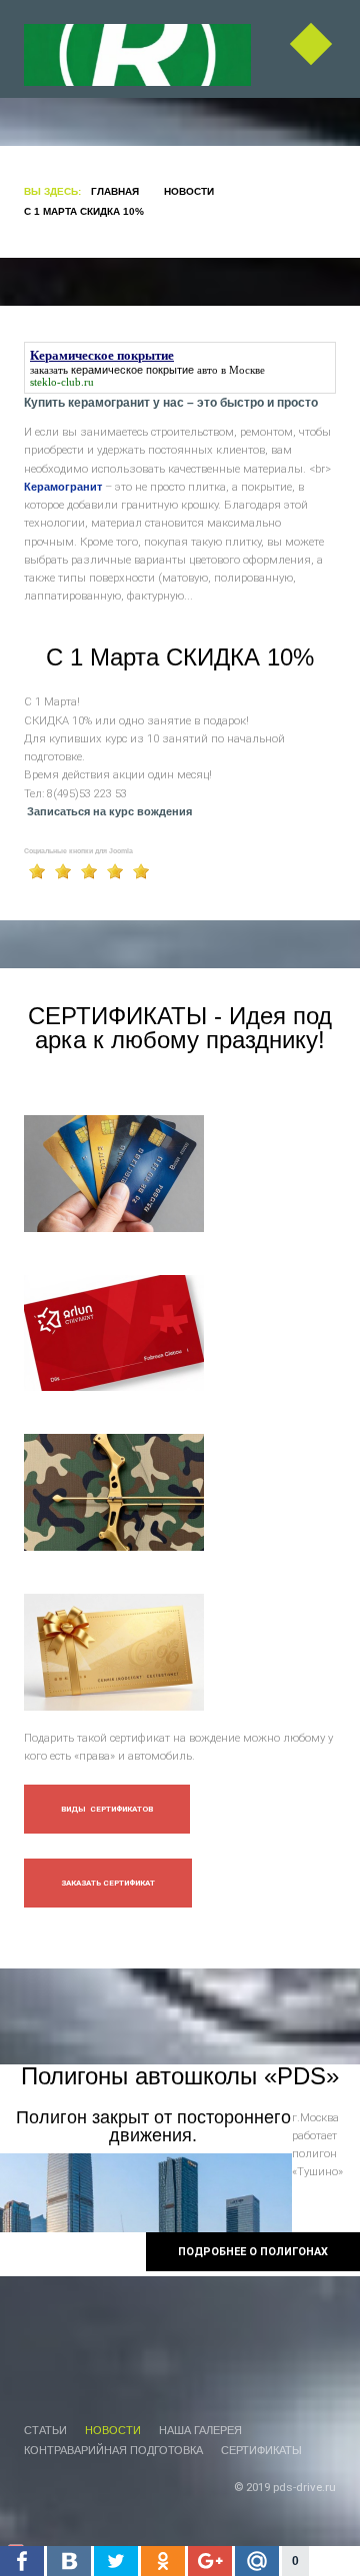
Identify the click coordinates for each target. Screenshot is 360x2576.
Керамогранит (63, 487)
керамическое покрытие (132, 370)
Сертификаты (261, 2450)
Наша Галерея (200, 2430)
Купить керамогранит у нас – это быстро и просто (171, 403)
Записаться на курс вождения (109, 811)
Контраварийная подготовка (113, 2450)
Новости (189, 191)
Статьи (45, 2430)
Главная (115, 191)
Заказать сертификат (108, 1883)
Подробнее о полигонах (253, 2252)
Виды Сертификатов (107, 1809)
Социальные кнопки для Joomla (78, 851)
